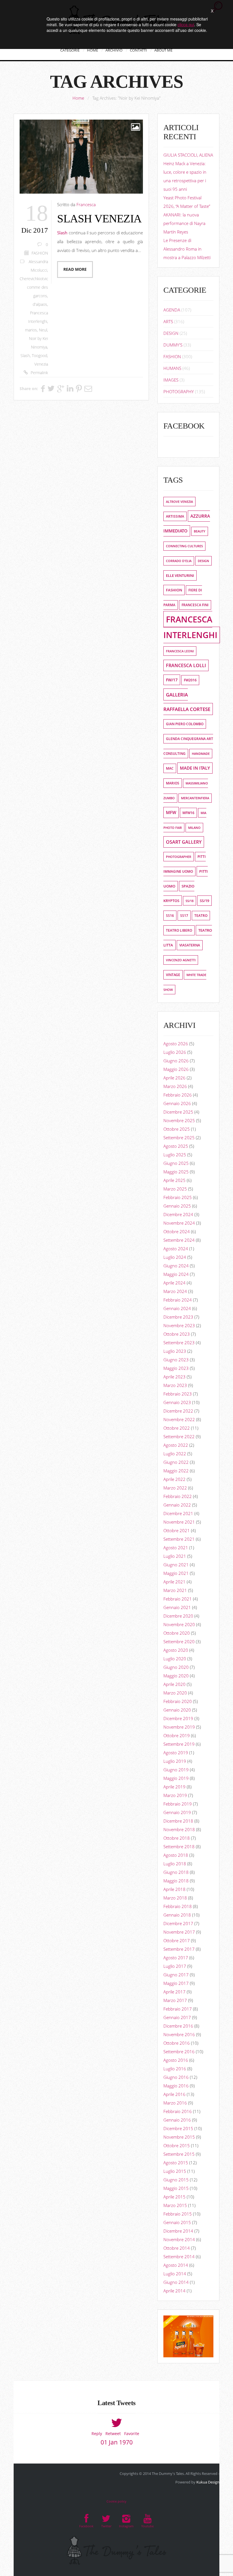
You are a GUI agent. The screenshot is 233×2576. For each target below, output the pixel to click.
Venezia (41, 364)
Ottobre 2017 (177, 1940)
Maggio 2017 (176, 1983)
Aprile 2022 (174, 1479)
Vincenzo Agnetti (181, 960)
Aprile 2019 (174, 1787)
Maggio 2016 (176, 2086)
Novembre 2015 (179, 2137)
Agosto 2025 (176, 1146)
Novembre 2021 (179, 1522)
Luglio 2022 (175, 1454)
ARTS (168, 321)
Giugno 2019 (176, 1770)
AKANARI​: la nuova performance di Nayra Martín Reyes (184, 223)
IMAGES (171, 380)
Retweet (113, 2433)
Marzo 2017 (175, 2000)
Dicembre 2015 (178, 2128)
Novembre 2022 (179, 1419)
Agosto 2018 (176, 1855)
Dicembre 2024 (178, 1214)
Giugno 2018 (176, 1872)
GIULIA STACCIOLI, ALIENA (188, 155)
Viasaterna (190, 945)
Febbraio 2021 (178, 1599)
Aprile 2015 (174, 2197)
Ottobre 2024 (177, 1231)
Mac (170, 768)
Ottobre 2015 (177, 2145)
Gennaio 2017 (177, 2017)
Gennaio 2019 (177, 1812)
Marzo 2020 (175, 1693)
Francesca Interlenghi (190, 627)
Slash (25, 356)
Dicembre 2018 (178, 1821)
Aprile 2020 (174, 1684)
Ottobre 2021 (177, 1530)
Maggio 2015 (176, 2188)
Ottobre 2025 (177, 1129)
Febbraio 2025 (178, 1197)
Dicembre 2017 (178, 1923)
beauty (200, 531)
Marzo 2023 (175, 1385)
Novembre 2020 (179, 1624)
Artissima (175, 516)
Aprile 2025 (174, 1180)
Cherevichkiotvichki (37, 279)
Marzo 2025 (175, 1189)
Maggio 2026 (176, 1069)
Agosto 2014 (176, 2265)
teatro (201, 916)
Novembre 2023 (179, 1325)
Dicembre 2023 (178, 1317)
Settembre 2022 (179, 1436)
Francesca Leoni (180, 651)
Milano (194, 828)
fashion (174, 590)
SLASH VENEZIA (99, 219)
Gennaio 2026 (177, 1103)
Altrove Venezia (179, 502)
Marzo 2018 (175, 1898)
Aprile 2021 (174, 1582)
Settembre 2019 (179, 1744)
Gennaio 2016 (177, 2120)
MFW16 (188, 813)
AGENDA (172, 310)
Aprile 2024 (174, 1283)
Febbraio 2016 (178, 2111)
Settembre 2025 (179, 1138)
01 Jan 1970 (117, 2442)
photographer (179, 857)
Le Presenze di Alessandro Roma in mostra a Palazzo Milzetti (187, 249)
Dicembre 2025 (178, 1112)
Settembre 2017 (179, 1949)
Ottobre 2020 (177, 1633)
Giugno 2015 (176, 2180)
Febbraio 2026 (178, 1095)
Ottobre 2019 (177, 1735)
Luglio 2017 (175, 1966)
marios (31, 330)
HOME (92, 50)
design (203, 561)
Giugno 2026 (176, 1061)
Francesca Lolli (186, 665)
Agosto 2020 (176, 1650)
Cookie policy (116, 2501)
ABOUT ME (163, 50)
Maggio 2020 (176, 1676)
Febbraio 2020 (178, 1701)
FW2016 (190, 680)
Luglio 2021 (175, 1556)
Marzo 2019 (175, 1795)
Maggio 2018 (176, 1881)
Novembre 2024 (179, 1223)
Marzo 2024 (175, 1291)
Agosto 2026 (176, 1044)
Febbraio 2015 (178, 2214)
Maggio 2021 (176, 1573)
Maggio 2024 (176, 1274)
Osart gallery (184, 842)
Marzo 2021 (175, 1590)
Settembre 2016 (179, 2052)
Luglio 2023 (175, 1351)
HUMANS (172, 368)
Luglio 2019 (175, 1761)
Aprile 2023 (174, 1377)
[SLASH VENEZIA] (81, 157)
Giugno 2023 (176, 1360)
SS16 (170, 916)
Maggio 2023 (176, 1368)
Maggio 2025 (176, 1172)
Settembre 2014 (179, 2257)
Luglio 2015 (175, 2171)
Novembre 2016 (179, 2034)
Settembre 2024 (179, 1240)
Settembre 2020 (179, 1641)
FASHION (40, 253)
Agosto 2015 (176, 2163)
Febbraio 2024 (178, 1300)
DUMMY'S (173, 345)
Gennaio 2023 (177, 1402)
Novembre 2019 (179, 1727)
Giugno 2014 (176, 2282)
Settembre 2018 (179, 1847)
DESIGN (171, 333)
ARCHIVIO (114, 50)
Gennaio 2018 (177, 1915)
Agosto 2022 (176, 1445)
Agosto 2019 (176, 1753)
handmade (201, 754)
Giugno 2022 (176, 1462)
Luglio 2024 (175, 1257)
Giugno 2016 (176, 2077)
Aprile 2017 (174, 1992)
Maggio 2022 (176, 1471)
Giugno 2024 (176, 1266)
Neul (43, 330)
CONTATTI (138, 50)
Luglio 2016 (175, 2069)
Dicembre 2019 (178, 1718)
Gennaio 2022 (177, 1505)
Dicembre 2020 (178, 1616)
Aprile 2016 (174, 2094)
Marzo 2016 (175, 2103)
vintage (173, 975)
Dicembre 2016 (178, 2026)
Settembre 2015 (179, 2154)
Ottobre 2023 (177, 1334)
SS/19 (204, 901)
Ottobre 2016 (177, 2043)
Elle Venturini (180, 575)
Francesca (86, 204)
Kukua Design (208, 2482)
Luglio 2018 (175, 1864)
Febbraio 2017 (178, 2009)
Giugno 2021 (176, 1565)
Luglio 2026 (175, 1052)
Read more (75, 269)
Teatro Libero (179, 930)
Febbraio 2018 (178, 1906)
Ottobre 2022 (177, 1428)
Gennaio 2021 (177, 1607)
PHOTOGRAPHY (179, 392)
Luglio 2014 (175, 2274)
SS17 (184, 916)
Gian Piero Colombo (185, 724)
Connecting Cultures (184, 546)
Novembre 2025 (179, 1120)
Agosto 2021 (176, 1548)
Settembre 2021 (179, 1539)
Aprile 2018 (174, 1889)
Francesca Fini (195, 605)
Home (78, 98)
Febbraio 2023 (178, 1394)
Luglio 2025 (175, 1155)
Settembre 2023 (179, 1343)
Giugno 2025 (176, 1163)
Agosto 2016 (176, 2060)
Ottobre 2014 (177, 2248)
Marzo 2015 (175, 2205)
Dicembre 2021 (178, 1513)
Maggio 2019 (176, 1778)
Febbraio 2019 (178, 1804)
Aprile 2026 (174, 1078)
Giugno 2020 (176, 1667)
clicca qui (186, 24)
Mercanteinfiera (195, 798)
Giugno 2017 (176, 1975)
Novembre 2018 (179, 1829)
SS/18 (190, 901)
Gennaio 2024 (177, 1308)
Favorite (132, 2433)
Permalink (39, 373)
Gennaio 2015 (177, 2222)
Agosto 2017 (176, 1958)
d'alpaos (40, 304)
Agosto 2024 (176, 1249)
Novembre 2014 (179, 2239)
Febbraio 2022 (178, 1496)
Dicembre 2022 (178, 1411)
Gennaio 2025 (177, 1206)
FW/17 (172, 680)
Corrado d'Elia (179, 561)
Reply (97, 2433)
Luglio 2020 (175, 1659)
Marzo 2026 (175, 1086)
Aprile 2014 (174, 2291)
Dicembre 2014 (178, 2231)
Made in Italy (195, 768)
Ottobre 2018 (177, 1838)
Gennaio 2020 (177, 1710)
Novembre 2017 (179, 1932)
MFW (171, 812)
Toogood (39, 356)
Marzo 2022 (175, 1488)
